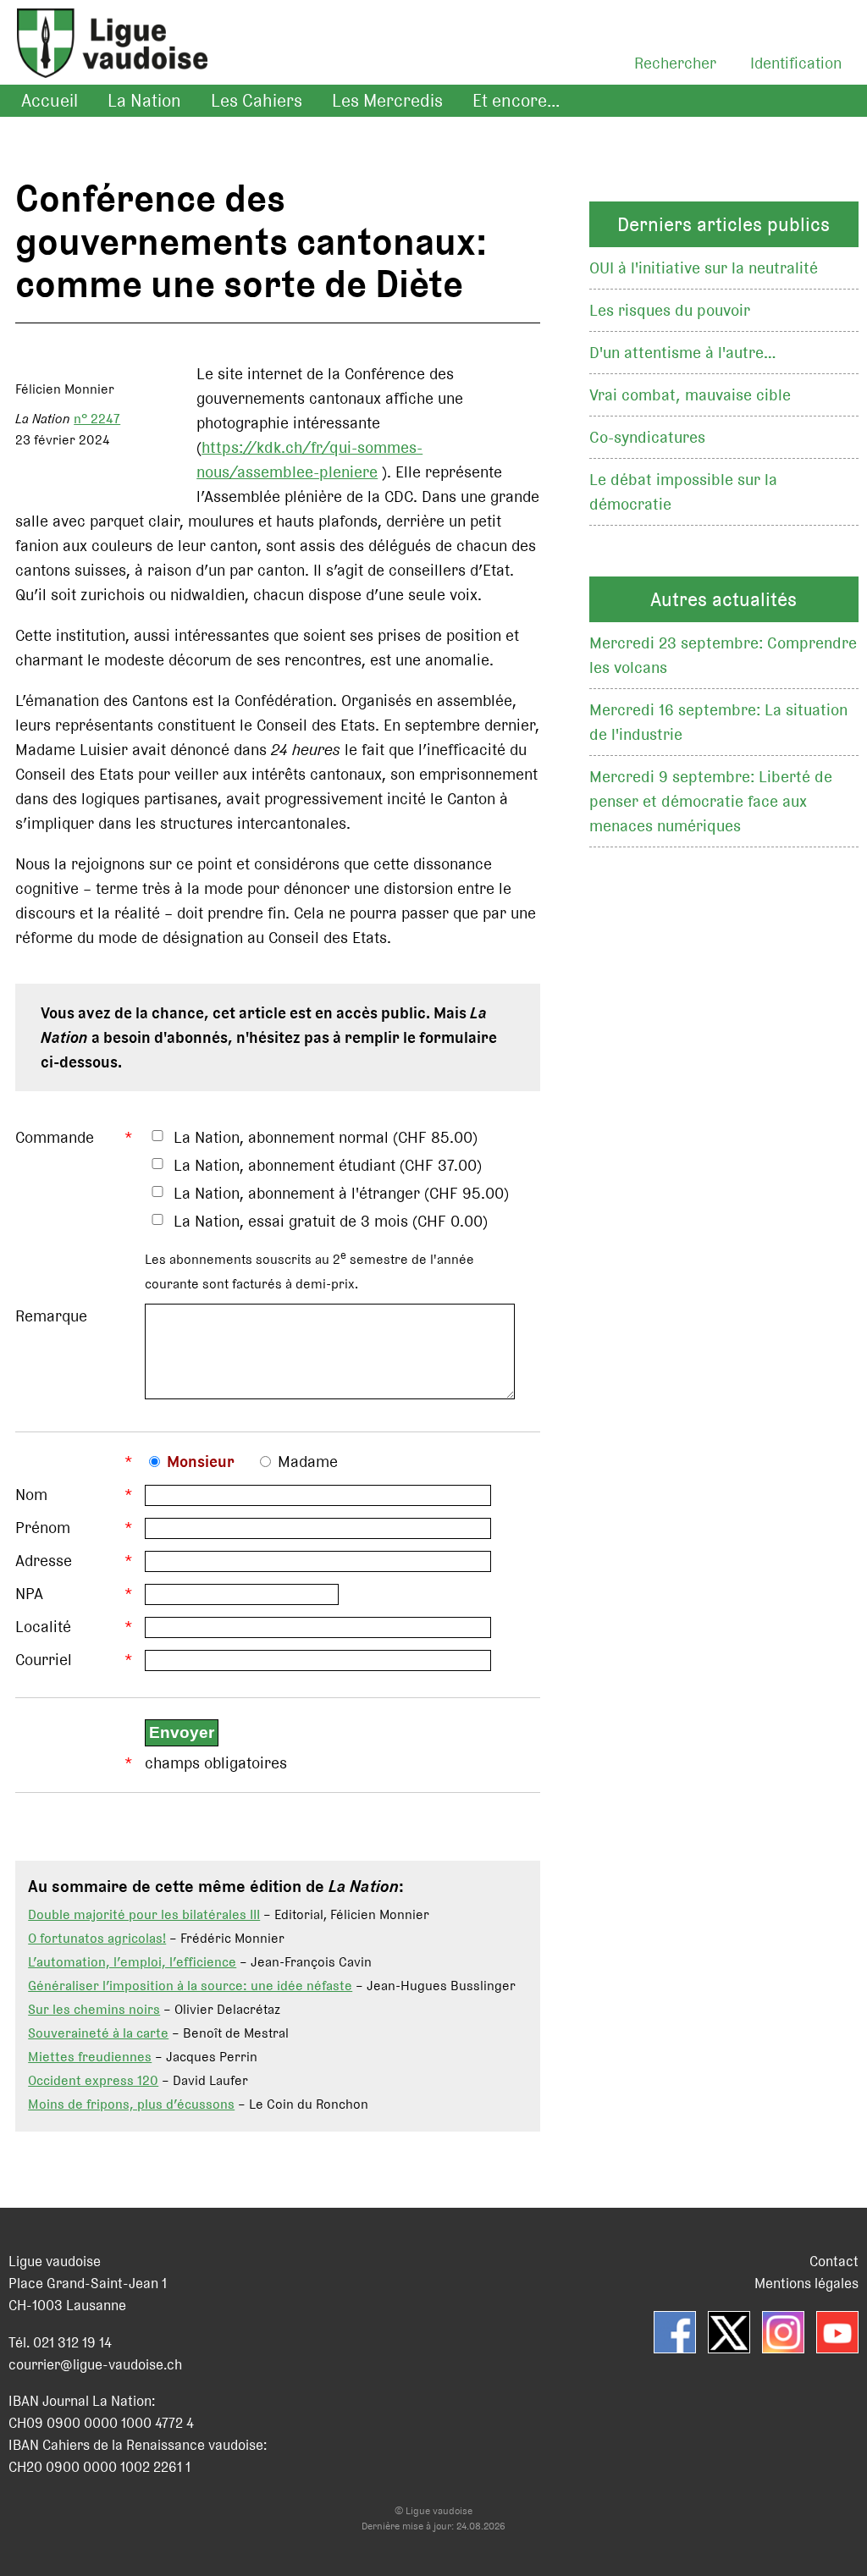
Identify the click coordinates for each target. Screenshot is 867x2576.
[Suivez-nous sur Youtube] (837, 2332)
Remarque (51, 1316)
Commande (55, 1137)
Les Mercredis (387, 101)
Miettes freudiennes (90, 2057)
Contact (834, 2261)
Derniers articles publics (723, 224)
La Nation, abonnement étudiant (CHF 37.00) (328, 1165)
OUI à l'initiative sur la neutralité (704, 268)
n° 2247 (97, 419)
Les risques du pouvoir (670, 310)
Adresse (44, 1561)
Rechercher (675, 63)
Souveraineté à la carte (98, 2033)
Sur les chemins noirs (94, 2009)
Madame (308, 1462)
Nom (31, 1495)
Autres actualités (723, 599)
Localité (43, 1627)
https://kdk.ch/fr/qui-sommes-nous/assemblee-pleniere (309, 460)
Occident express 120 (93, 2080)
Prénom (43, 1528)
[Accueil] (104, 64)
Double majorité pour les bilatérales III (144, 1914)
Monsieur (201, 1462)
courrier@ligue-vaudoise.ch (95, 2364)
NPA (29, 1594)
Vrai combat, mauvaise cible (690, 395)
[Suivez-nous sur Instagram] (783, 2332)
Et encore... (516, 101)
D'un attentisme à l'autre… (683, 353)
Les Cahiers (257, 101)
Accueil (50, 101)
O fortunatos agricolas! (97, 1938)
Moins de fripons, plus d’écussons (131, 2104)
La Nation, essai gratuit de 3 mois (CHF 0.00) (331, 1221)
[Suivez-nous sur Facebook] (675, 2332)
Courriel (44, 1660)
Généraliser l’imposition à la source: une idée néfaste (190, 1986)
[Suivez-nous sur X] (729, 2332)
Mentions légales (806, 2283)
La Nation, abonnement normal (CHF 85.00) (326, 1137)
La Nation (144, 101)
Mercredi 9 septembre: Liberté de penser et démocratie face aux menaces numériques (711, 801)
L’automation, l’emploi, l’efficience (132, 1962)
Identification (796, 63)
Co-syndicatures (647, 437)
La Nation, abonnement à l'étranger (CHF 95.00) (341, 1193)
